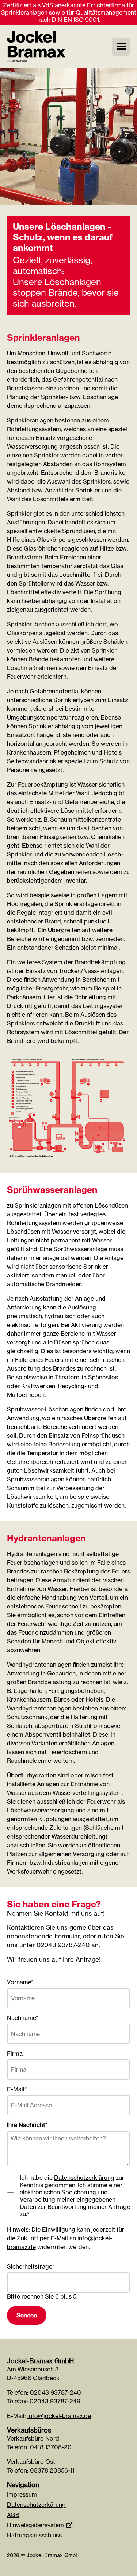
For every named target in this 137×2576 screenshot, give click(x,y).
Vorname (21, 1982)
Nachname (23, 2018)
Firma (15, 2053)
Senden (27, 2315)
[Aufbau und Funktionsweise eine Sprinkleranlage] (69, 1163)
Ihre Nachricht (27, 2125)
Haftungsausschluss (34, 2535)
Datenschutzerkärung (36, 2505)
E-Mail (21, 2089)
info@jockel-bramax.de (59, 2416)
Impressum (22, 2494)
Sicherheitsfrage (31, 2266)
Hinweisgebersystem (35, 2525)
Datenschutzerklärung (84, 2178)
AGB (13, 2515)
